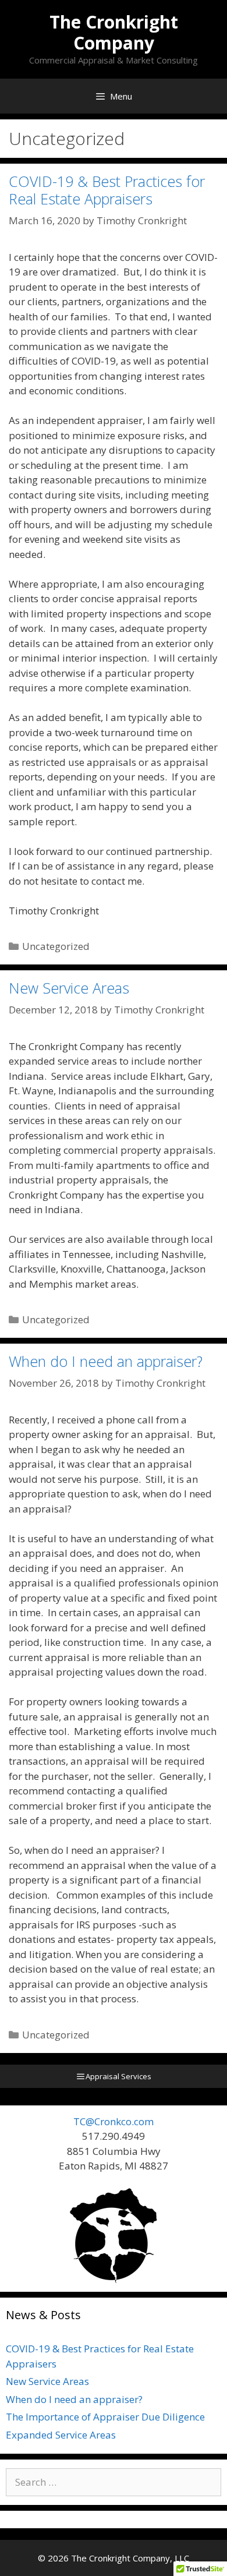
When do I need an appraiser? (106, 1361)
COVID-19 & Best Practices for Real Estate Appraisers (107, 190)
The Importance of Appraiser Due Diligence (105, 2417)
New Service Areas (69, 988)
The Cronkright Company (114, 32)
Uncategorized (56, 946)
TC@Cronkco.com (114, 2121)
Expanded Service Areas (61, 2435)
